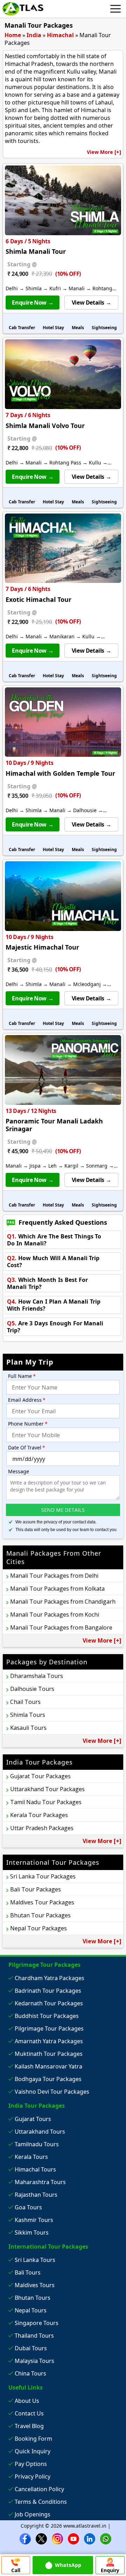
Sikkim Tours (32, 2232)
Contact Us (29, 2413)
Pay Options (31, 2464)
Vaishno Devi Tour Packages (52, 2092)
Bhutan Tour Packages (40, 1915)
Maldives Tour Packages (42, 1902)
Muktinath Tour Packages (49, 2054)
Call (16, 2570)
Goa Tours (28, 2207)
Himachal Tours (35, 2169)
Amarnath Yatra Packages (49, 2041)
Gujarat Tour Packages (40, 1776)
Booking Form (33, 2439)
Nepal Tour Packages (38, 1928)
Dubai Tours (31, 2348)
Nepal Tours (31, 2310)
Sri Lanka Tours (35, 2260)
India (34, 35)
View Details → (91, 303)
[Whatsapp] (106, 2538)
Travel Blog (29, 2426)
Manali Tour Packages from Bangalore (61, 1627)
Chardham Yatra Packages (50, 1978)
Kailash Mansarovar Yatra (48, 2066)
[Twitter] (41, 2538)
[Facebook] (25, 2538)
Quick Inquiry (33, 2451)
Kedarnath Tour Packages (49, 2003)
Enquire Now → (33, 303)
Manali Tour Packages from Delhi (54, 1576)
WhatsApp (68, 2565)
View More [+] (104, 152)
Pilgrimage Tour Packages (49, 2028)
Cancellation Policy (39, 2489)
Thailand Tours (34, 2336)
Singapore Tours (37, 2323)
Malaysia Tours (34, 2361)
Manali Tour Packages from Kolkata (57, 1589)
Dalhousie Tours (32, 1689)
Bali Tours (28, 2272)
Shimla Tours (28, 1715)
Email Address (27, 1400)
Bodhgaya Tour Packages (48, 2079)
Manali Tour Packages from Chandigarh (63, 1602)
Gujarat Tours (33, 2119)
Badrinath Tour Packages (48, 1991)
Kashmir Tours (34, 2220)
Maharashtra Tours (40, 2182)
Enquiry (110, 2570)
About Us (27, 2401)
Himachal (60, 35)
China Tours (30, 2373)
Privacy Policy (33, 2476)
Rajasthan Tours (36, 2195)
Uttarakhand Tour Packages (47, 1789)
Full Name (22, 1376)
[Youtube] (73, 2538)
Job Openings (33, 2514)
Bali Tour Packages (36, 1889)
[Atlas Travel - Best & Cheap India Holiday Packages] (23, 9)
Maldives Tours (35, 2285)
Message (19, 1471)
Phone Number (28, 1424)
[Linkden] (90, 2538)
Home (13, 35)
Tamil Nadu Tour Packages (46, 1802)
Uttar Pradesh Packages (42, 1828)
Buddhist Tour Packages (47, 2016)
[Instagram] (57, 2538)
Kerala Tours (31, 2157)
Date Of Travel (27, 1447)
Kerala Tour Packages (39, 1815)
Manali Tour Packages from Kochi (55, 1615)
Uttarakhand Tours (40, 2132)
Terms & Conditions (41, 2502)
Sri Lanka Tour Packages (43, 1876)
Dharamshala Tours (37, 1676)
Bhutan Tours (33, 2298)
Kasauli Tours (28, 1728)
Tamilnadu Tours (37, 2144)
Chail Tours (25, 1702)
